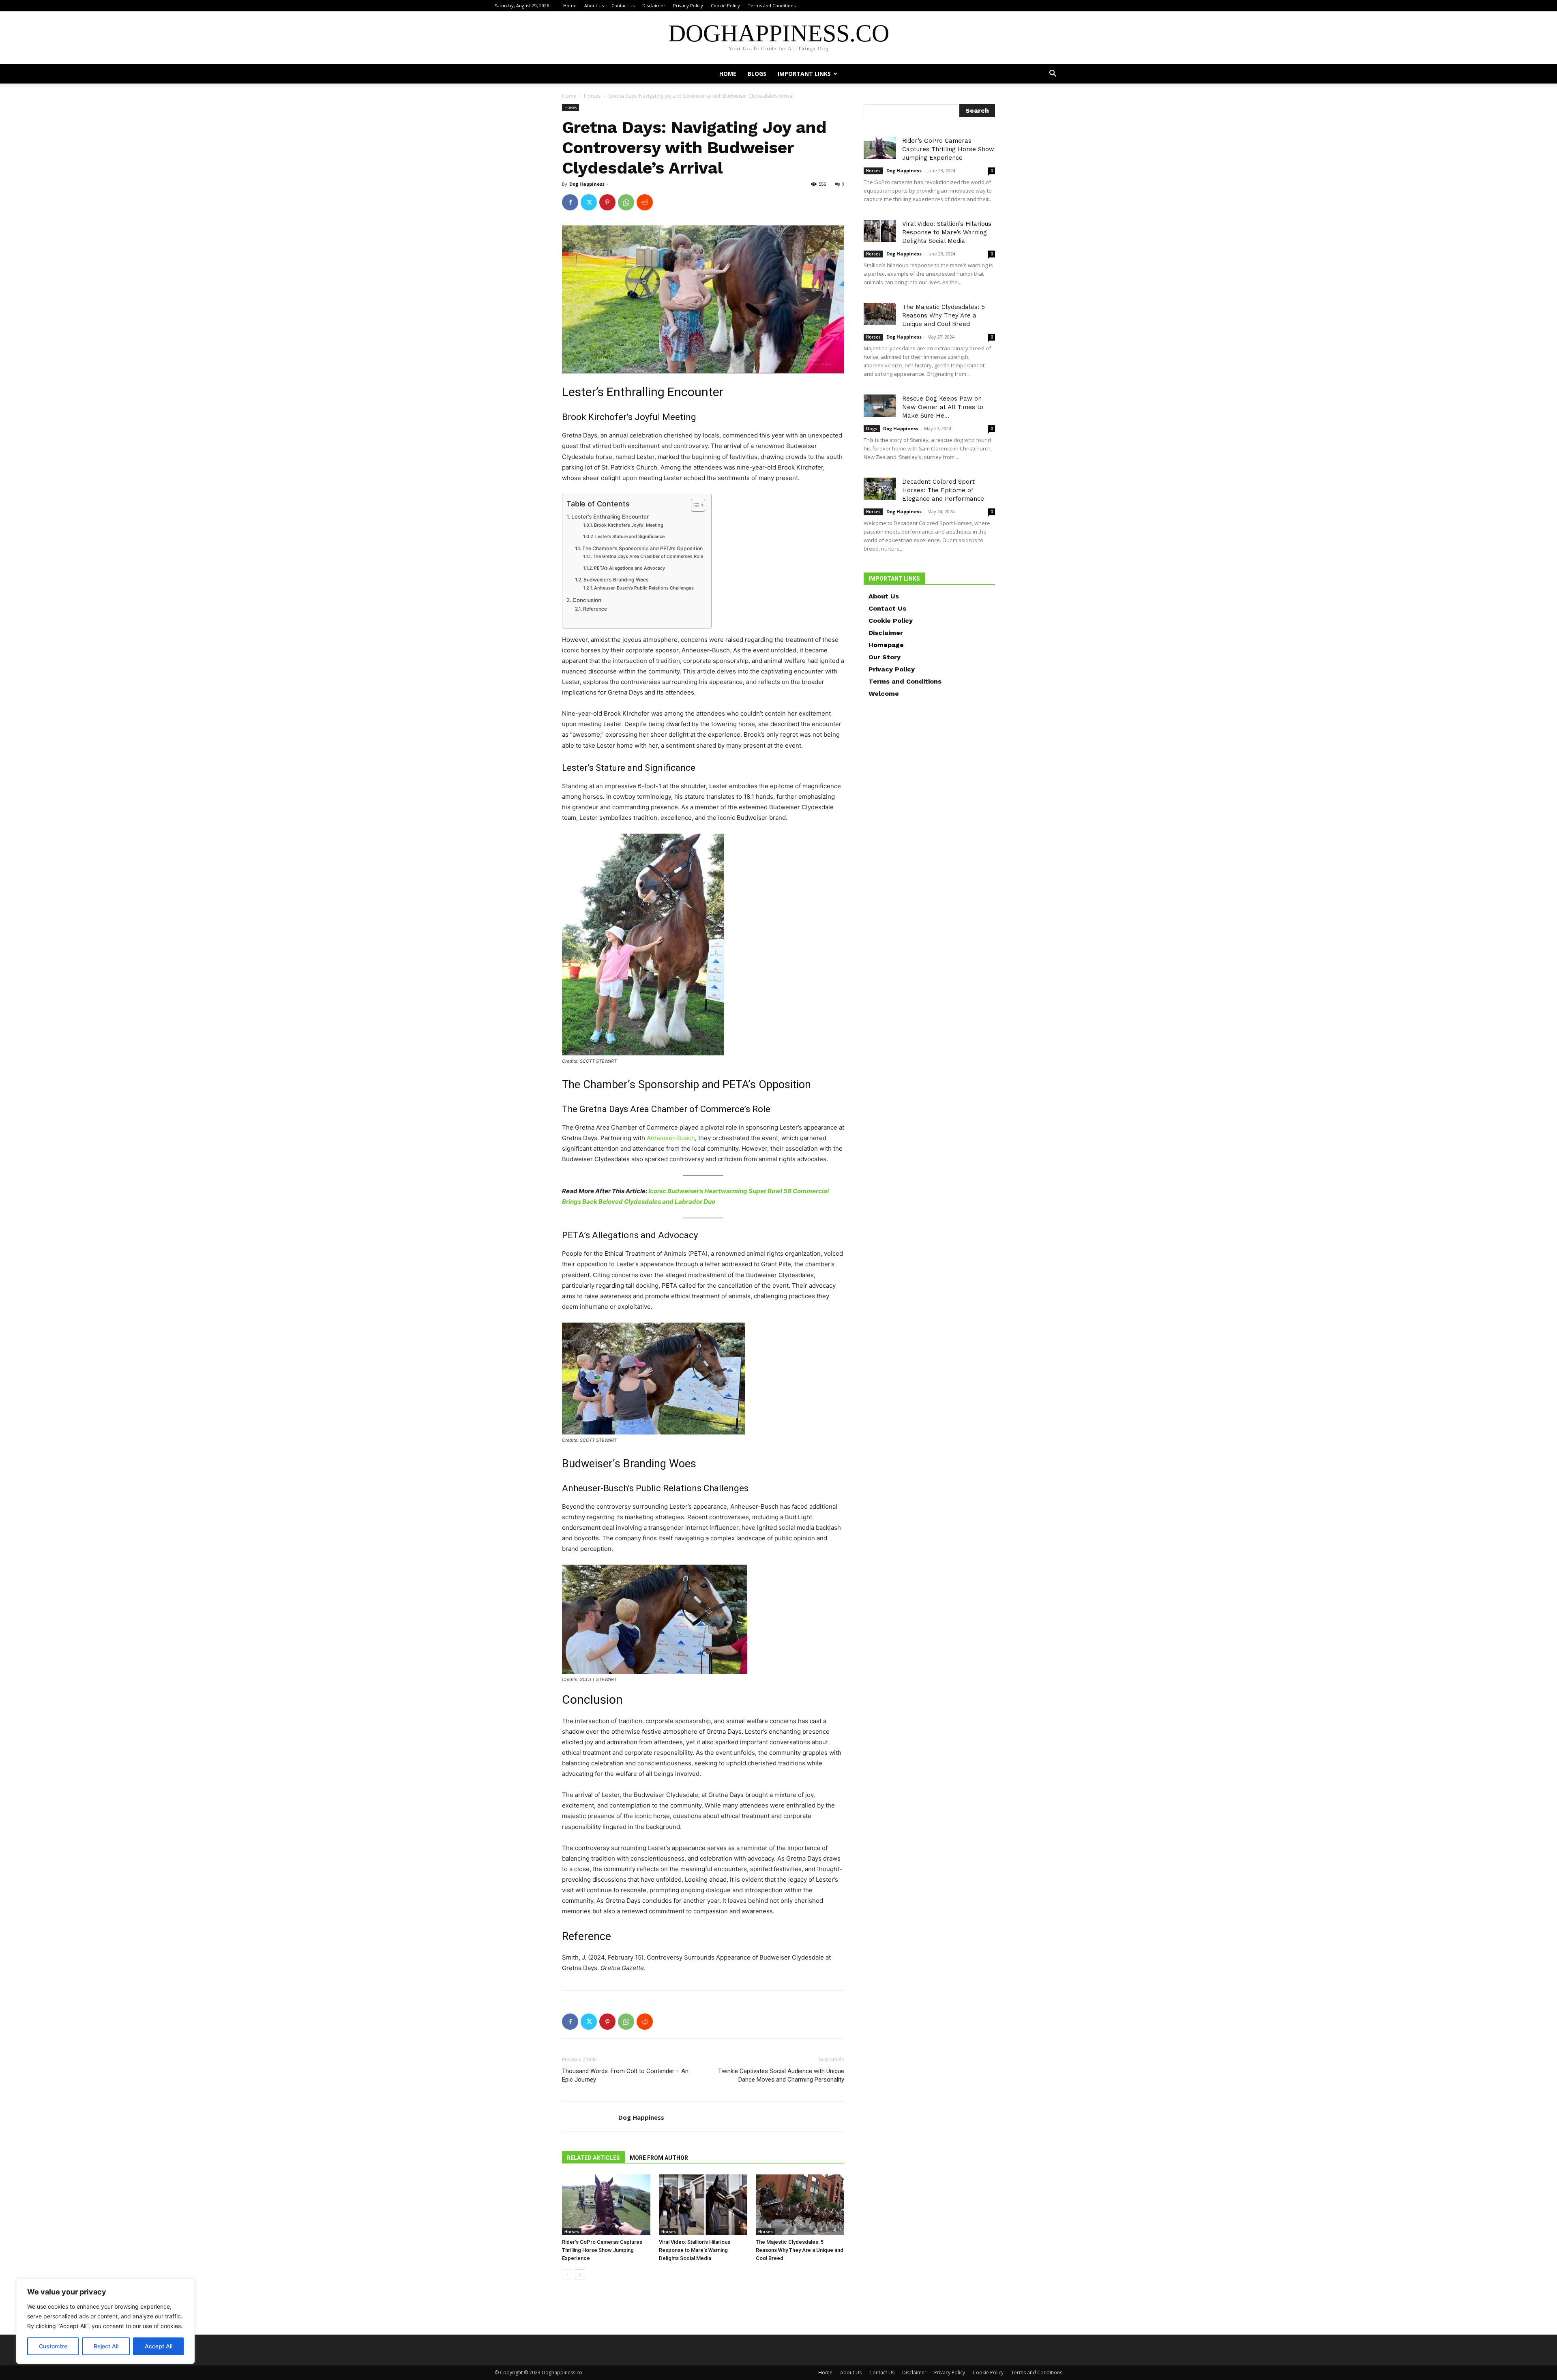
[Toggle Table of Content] (694, 505)
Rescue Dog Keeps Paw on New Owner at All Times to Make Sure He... (943, 407)
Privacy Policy (688, 5)
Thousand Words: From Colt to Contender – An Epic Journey (625, 2075)
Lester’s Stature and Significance (630, 536)
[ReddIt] (645, 202)
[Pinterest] (607, 202)
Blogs (757, 74)
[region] (105, 2321)
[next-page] (580, 2274)
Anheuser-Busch (671, 1138)
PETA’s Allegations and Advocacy (629, 568)
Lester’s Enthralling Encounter (610, 517)
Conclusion (587, 600)
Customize (53, 2346)
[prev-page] (567, 2274)
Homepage (886, 645)
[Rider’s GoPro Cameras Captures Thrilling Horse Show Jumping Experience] (606, 2205)
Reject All (106, 2346)
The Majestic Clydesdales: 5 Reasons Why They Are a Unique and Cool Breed (800, 2250)
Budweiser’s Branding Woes (616, 580)
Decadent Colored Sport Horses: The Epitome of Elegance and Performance (943, 490)
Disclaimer (654, 5)
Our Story (885, 657)
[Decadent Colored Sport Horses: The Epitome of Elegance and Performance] (880, 489)
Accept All (159, 2346)
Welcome (884, 694)
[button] (1053, 74)
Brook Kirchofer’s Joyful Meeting (629, 525)
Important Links (804, 74)
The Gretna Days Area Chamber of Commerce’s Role (648, 556)
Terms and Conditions (772, 5)
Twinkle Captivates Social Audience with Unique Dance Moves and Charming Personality (781, 2075)
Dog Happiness (587, 184)
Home (570, 5)
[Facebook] (570, 202)
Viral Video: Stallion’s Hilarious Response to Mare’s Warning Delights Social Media (695, 2250)
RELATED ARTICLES (593, 2158)
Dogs (872, 429)
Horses (592, 96)
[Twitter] (589, 202)
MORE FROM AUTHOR (659, 2158)
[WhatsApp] (626, 202)
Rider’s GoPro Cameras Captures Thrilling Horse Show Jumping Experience (602, 2250)
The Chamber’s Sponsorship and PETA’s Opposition (642, 548)
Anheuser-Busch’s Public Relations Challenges (644, 588)
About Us (594, 5)
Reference (595, 609)
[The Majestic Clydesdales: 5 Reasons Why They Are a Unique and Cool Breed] (800, 2205)
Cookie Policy (725, 5)
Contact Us (623, 5)
